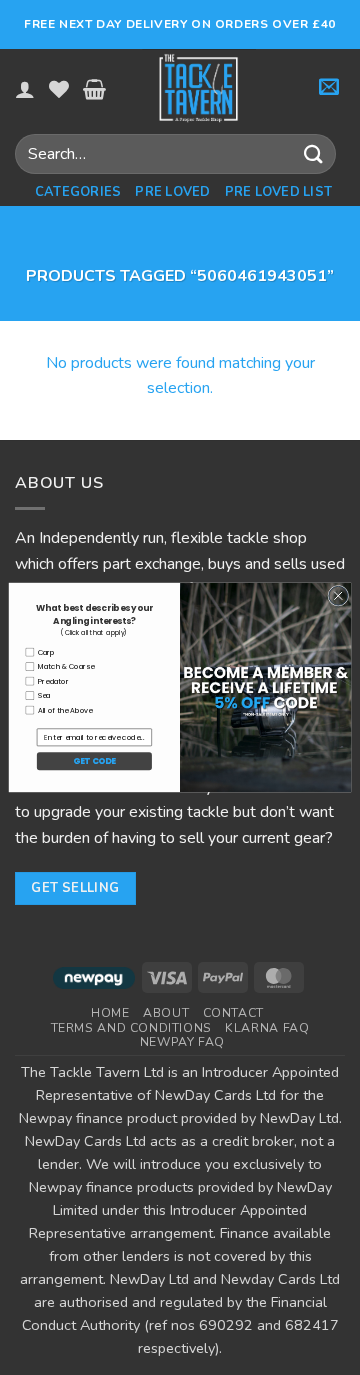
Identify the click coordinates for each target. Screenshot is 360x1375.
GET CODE (94, 761)
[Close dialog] (338, 595)
